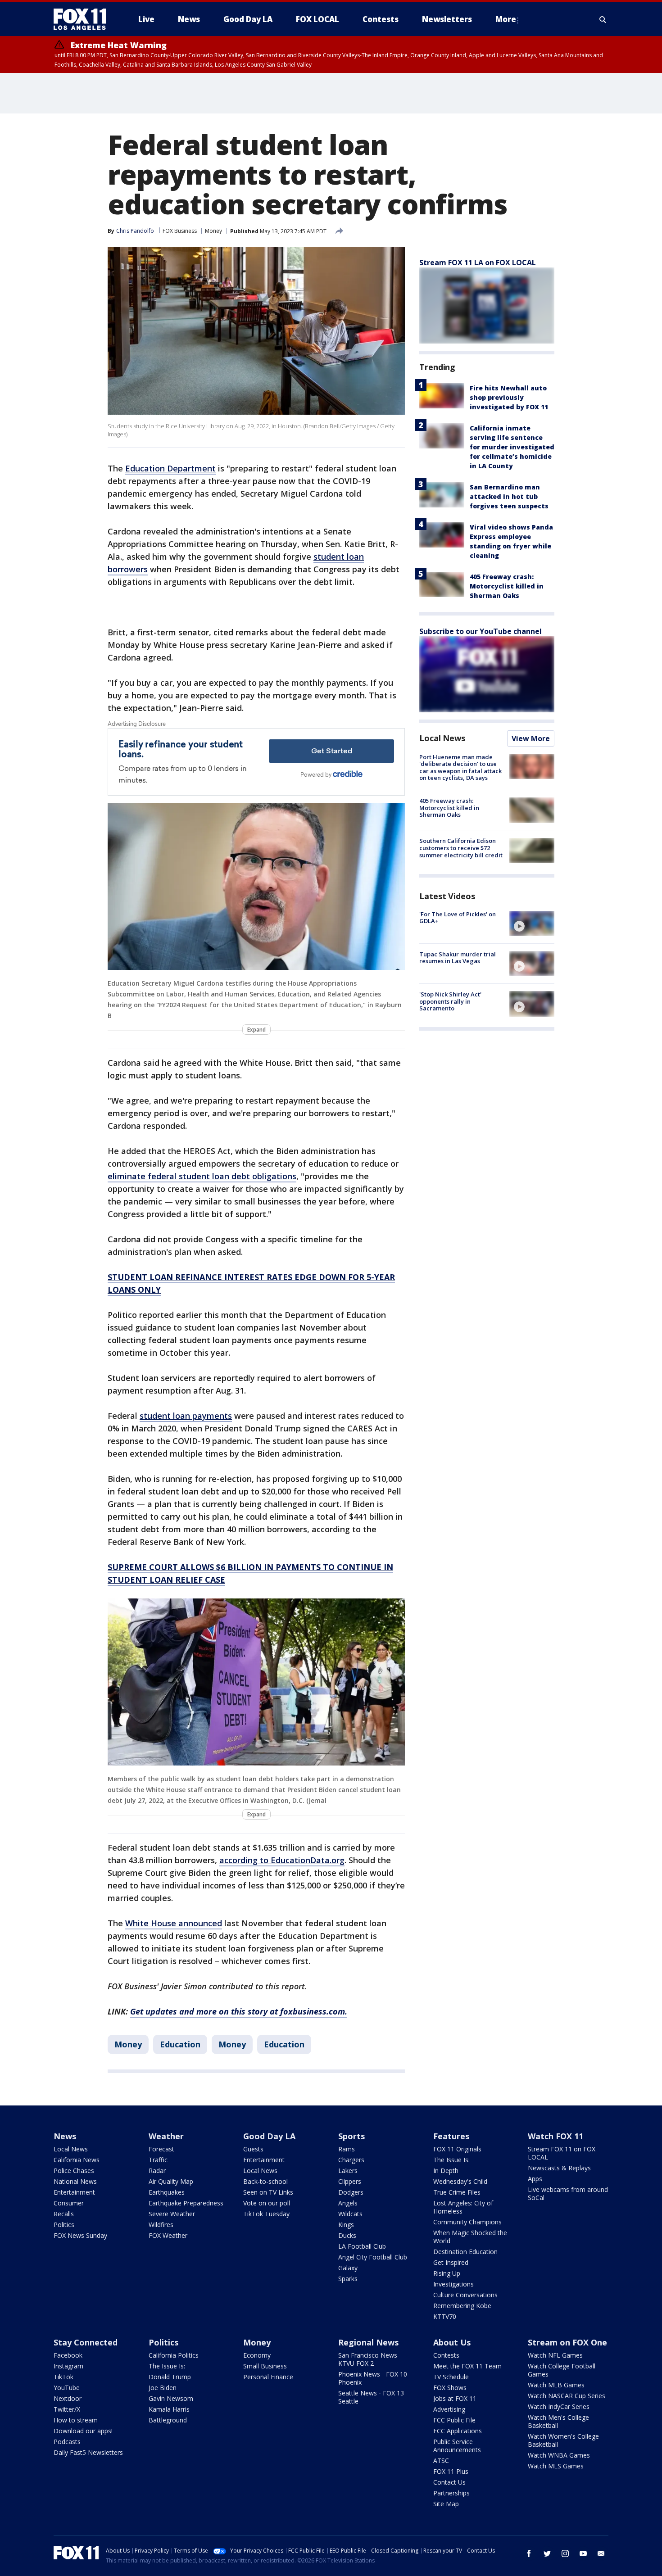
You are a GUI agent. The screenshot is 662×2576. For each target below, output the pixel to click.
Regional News (368, 2342)
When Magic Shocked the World (470, 2237)
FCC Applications (458, 2431)
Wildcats (350, 2214)
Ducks (347, 2235)
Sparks (348, 2279)
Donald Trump (170, 2377)
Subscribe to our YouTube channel (481, 631)
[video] (532, 924)
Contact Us (449, 2482)
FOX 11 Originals (457, 2149)
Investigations (453, 2284)
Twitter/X (67, 2409)
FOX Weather (168, 2235)
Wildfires (161, 2225)
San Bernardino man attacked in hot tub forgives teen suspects (509, 496)
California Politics (174, 2355)
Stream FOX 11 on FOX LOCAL (562, 2153)
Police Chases (74, 2171)
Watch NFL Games (555, 2355)
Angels (348, 2203)
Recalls (64, 2214)
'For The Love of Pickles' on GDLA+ (458, 918)
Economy (257, 2355)
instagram (565, 2553)
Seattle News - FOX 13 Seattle (371, 2397)
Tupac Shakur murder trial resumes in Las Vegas (458, 958)
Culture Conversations (465, 2295)
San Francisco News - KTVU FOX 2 (370, 2359)
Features (451, 2136)
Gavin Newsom (171, 2398)
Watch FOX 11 (555, 2136)
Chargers (351, 2160)
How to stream (76, 2420)
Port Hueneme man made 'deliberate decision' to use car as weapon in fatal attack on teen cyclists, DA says (460, 767)
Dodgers (351, 2192)
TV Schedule (451, 2377)
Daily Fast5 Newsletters (88, 2452)
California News (77, 2160)
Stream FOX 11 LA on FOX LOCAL (478, 263)
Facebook (68, 2355)
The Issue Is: (451, 2160)
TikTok (63, 2377)
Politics (64, 2225)
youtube (583, 2553)
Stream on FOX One (567, 2342)
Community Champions (467, 2222)
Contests (446, 2355)
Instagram (68, 2366)
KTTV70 (445, 2316)
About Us (452, 2342)
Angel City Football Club (373, 2257)
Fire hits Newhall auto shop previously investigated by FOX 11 (509, 397)
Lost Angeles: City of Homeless (463, 2207)
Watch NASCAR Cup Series (567, 2396)
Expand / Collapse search (603, 19)
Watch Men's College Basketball (558, 2421)
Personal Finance (268, 2377)
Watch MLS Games (556, 2466)
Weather (166, 2136)
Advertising (449, 2409)
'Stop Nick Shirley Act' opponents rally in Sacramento (450, 1001)
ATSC (441, 2461)
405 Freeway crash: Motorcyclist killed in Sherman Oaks (507, 586)
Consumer (69, 2203)
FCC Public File (454, 2420)
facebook (529, 2553)
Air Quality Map (171, 2181)
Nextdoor (68, 2398)
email (601, 2553)
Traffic (158, 2160)
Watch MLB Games (556, 2385)
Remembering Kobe (462, 2306)
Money (213, 231)
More (506, 19)
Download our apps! (83, 2431)
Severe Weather (172, 2214)
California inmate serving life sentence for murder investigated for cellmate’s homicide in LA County (512, 447)
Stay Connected (86, 2342)
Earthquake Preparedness (186, 2203)
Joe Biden (163, 2388)
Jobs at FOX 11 (455, 2398)
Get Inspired (451, 2262)
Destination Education (465, 2252)
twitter (547, 2553)
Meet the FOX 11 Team (467, 2366)
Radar (157, 2171)
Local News (442, 738)
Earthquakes (167, 2192)
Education (180, 2044)
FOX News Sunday (80, 2235)
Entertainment (74, 2192)
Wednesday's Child (460, 2181)
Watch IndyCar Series (559, 2406)
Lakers (348, 2171)
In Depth (446, 2171)
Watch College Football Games (562, 2370)
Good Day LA (269, 2136)
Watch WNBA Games (559, 2455)
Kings (346, 2225)
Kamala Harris (169, 2409)
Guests (253, 2149)
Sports (351, 2136)
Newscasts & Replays (559, 2168)
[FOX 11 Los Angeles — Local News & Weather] (83, 19)
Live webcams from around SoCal (568, 2193)
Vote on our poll (267, 2203)
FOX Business (180, 231)
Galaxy (348, 2268)
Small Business (265, 2366)
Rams (347, 2149)
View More (531, 738)
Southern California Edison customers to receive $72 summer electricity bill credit (461, 848)
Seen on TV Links (268, 2192)
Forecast (161, 2149)
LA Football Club (362, 2246)
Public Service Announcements (457, 2446)
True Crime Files (457, 2192)
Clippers (350, 2181)
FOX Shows (450, 2388)
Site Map (446, 2504)
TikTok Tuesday (266, 2214)
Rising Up (447, 2273)
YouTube (67, 2388)
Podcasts (67, 2442)
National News (75, 2181)
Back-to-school (265, 2181)
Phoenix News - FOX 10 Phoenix (373, 2378)
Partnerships (451, 2493)
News (65, 2136)
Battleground (168, 2420)
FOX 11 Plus (451, 2471)
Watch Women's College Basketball (563, 2440)
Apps (535, 2179)
